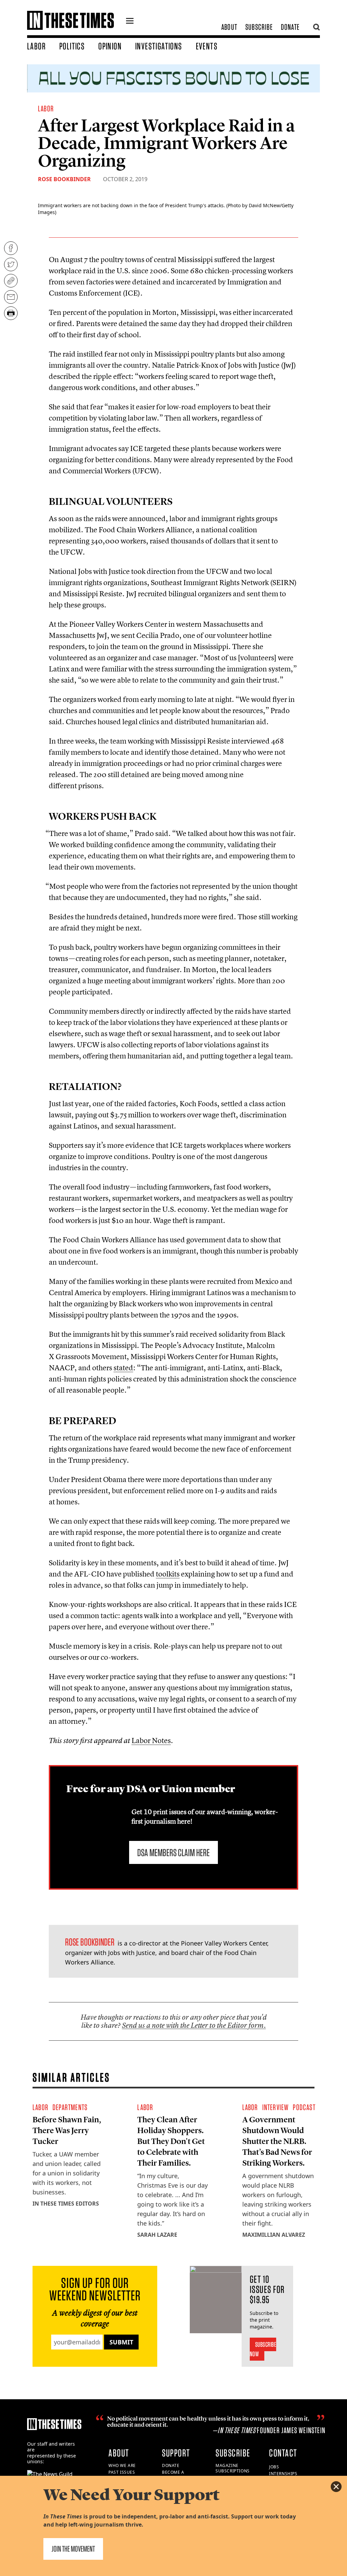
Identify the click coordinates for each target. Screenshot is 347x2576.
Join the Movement (73, 2549)
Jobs (274, 2467)
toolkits (168, 1574)
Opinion (110, 46)
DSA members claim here (173, 1852)
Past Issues (122, 2472)
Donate (290, 27)
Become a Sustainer (174, 2475)
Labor (36, 46)
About (229, 27)
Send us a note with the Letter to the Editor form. (194, 2025)
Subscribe (259, 27)
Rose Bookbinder (64, 179)
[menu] (130, 22)
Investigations (159, 46)
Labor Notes (151, 1740)
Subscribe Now (263, 2349)
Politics (72, 46)
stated (123, 1368)
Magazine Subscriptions (233, 2468)
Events (207, 46)
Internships (283, 2474)
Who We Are (122, 2465)
